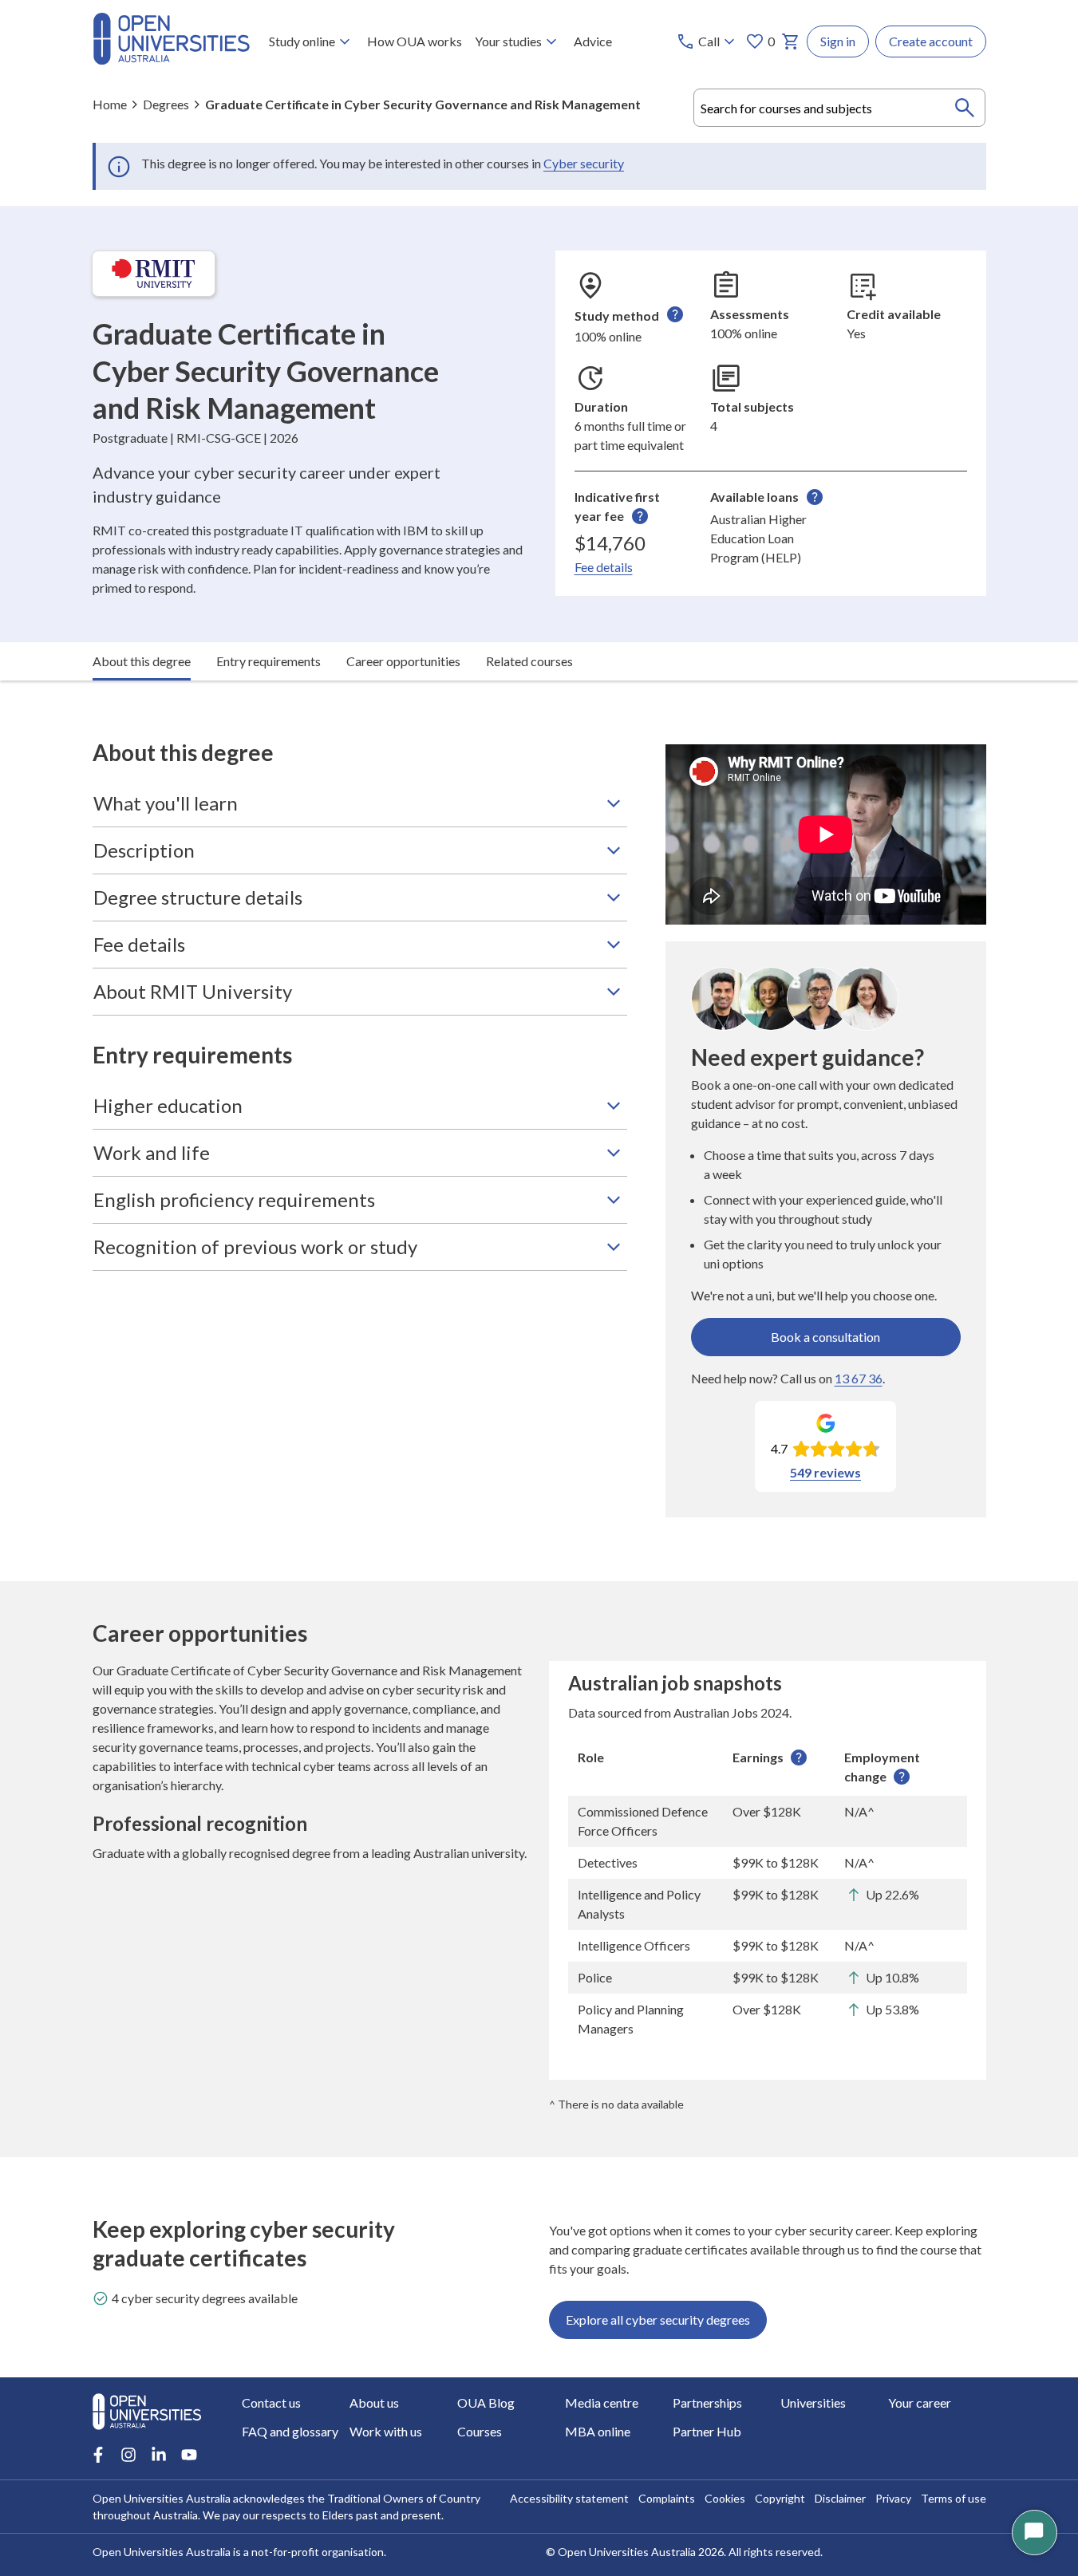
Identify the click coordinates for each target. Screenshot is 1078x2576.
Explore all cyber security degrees (658, 2320)
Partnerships (707, 2402)
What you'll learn (166, 803)
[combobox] (840, 108)
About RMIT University (193, 991)
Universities (813, 2402)
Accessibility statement (569, 2498)
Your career (920, 2402)
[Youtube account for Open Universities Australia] (189, 2455)
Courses (480, 2431)
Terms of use (954, 2498)
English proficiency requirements (234, 1199)
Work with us (386, 2431)
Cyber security (584, 163)
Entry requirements (269, 661)
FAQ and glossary (290, 2431)
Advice (593, 41)
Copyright (780, 2498)
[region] (768, 1893)
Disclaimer (840, 2498)
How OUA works (415, 41)
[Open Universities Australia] (171, 59)
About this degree (142, 661)
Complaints (667, 2498)
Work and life (152, 1152)
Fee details (604, 567)
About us (374, 2402)
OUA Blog (486, 2402)
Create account (931, 41)
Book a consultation (825, 1337)
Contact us (271, 2402)
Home (110, 104)
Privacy (893, 2498)
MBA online (598, 2431)
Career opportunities (403, 661)
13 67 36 (859, 1378)
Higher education (168, 1105)
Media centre (602, 2402)
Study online (302, 41)
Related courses (529, 661)
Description (144, 850)
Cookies (725, 2498)
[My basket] (791, 41)
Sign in (838, 41)
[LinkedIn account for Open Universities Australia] (159, 2455)
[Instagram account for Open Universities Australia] (128, 2455)
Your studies (508, 41)
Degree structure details (198, 897)
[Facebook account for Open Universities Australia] (98, 2455)
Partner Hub (707, 2431)
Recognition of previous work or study (255, 1247)
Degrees (166, 104)
